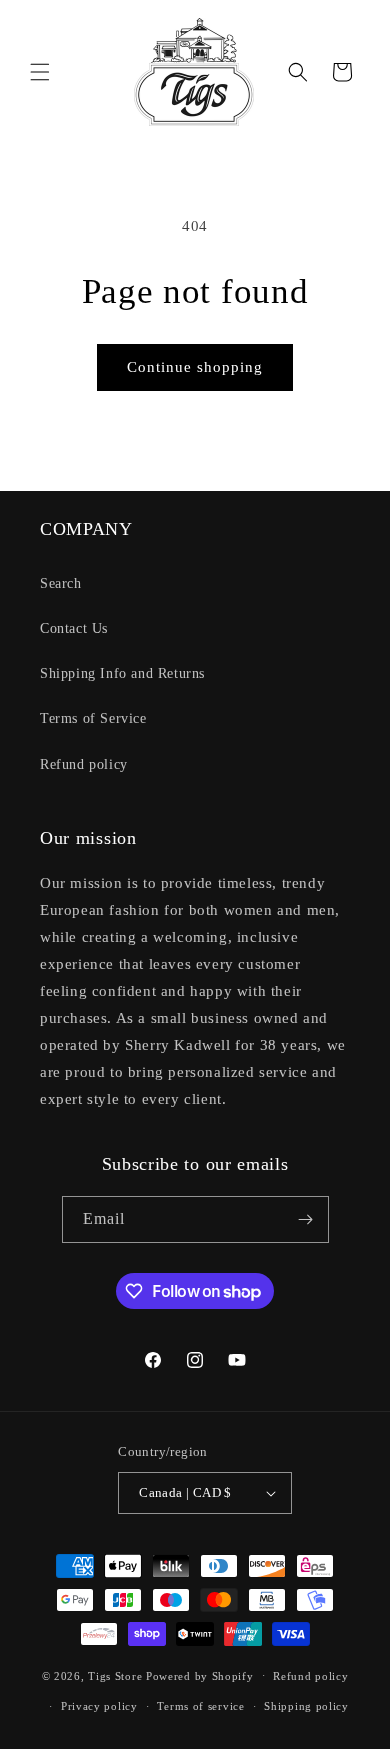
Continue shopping (195, 367)
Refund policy (84, 764)
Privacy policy (99, 1706)
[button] (40, 72)
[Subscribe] (306, 1219)
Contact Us (74, 628)
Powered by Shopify (200, 1675)
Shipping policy (306, 1706)
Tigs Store (115, 1675)
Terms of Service (93, 718)
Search (61, 583)
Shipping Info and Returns (122, 673)
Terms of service (200, 1706)
